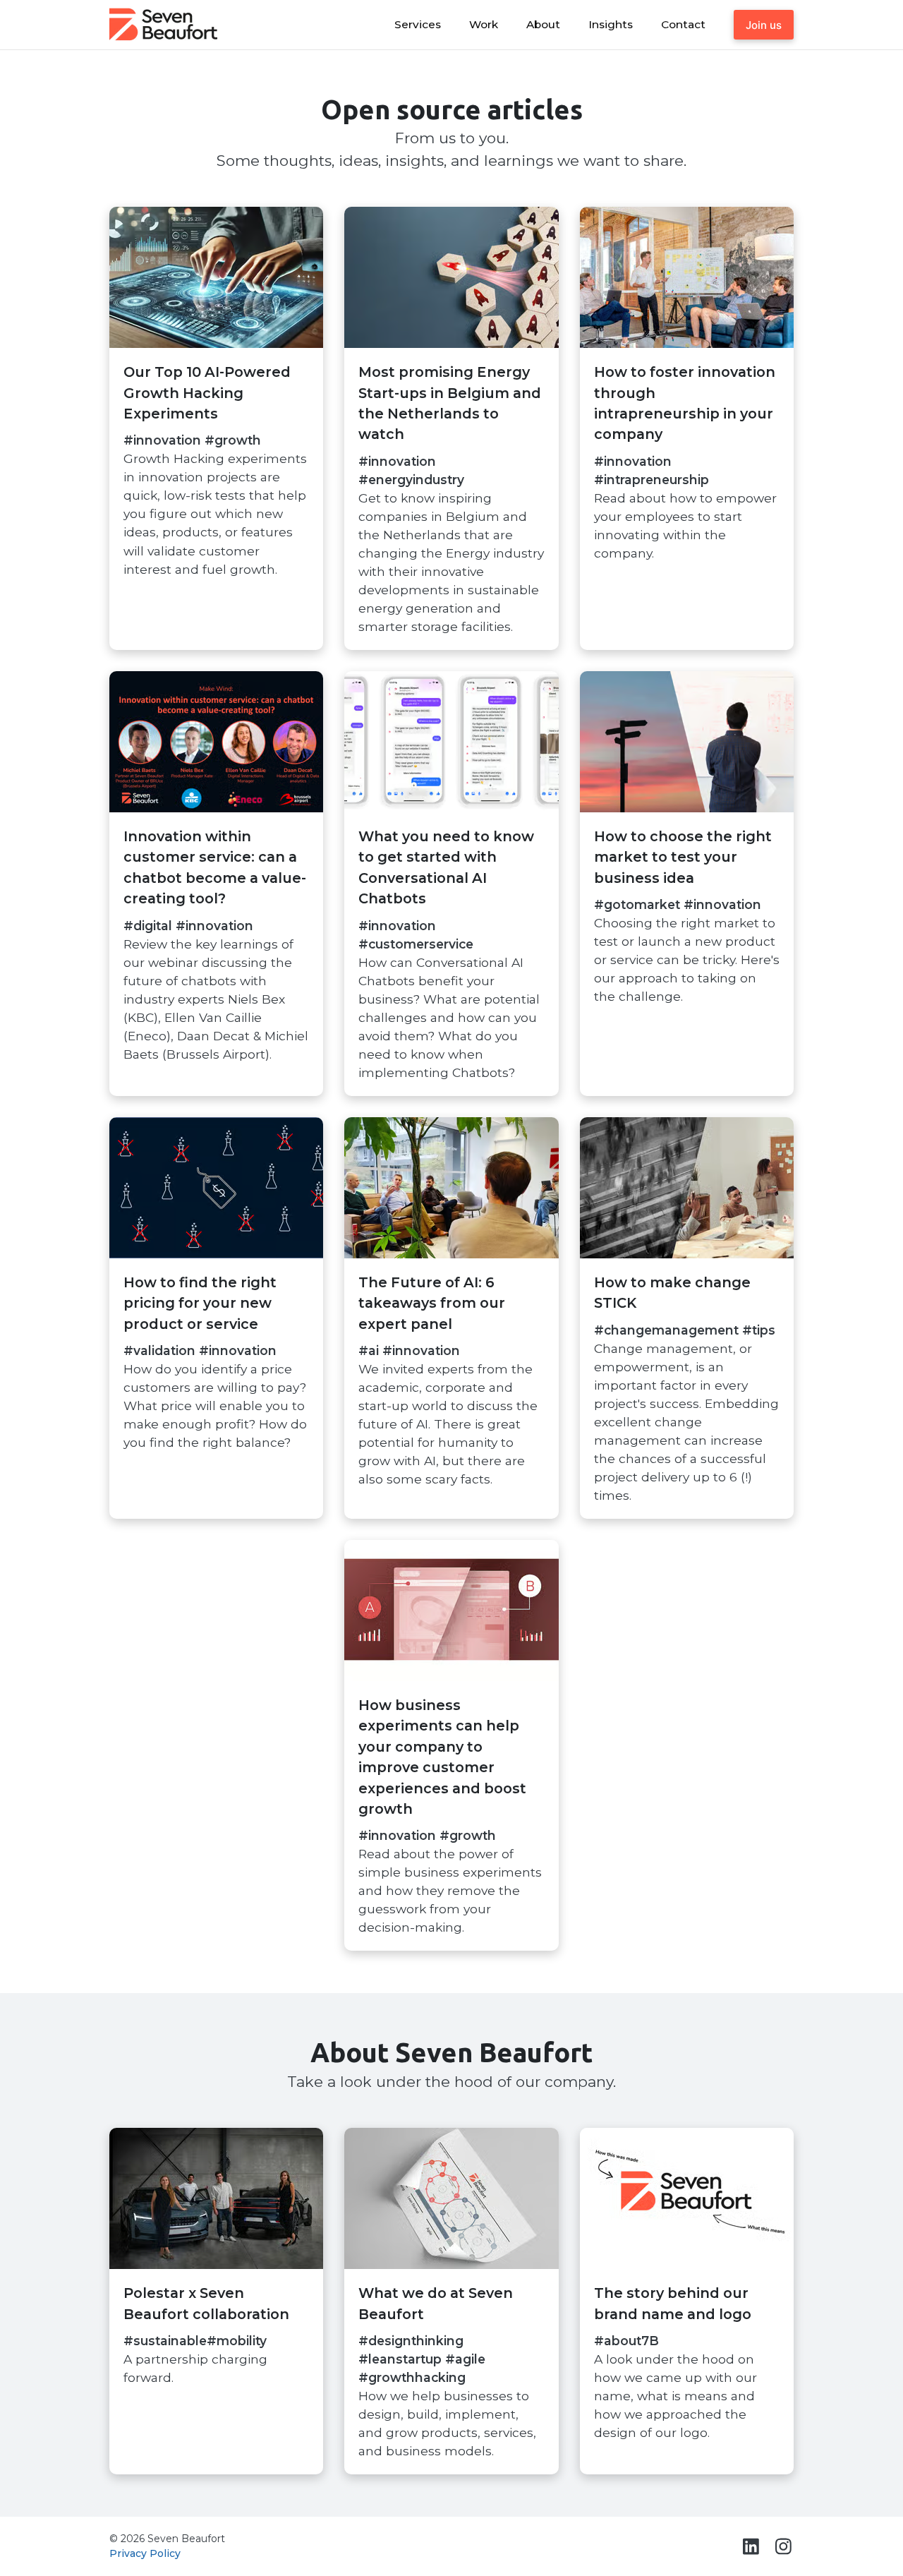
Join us (764, 25)
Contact (683, 24)
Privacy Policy (145, 2553)
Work (484, 24)
